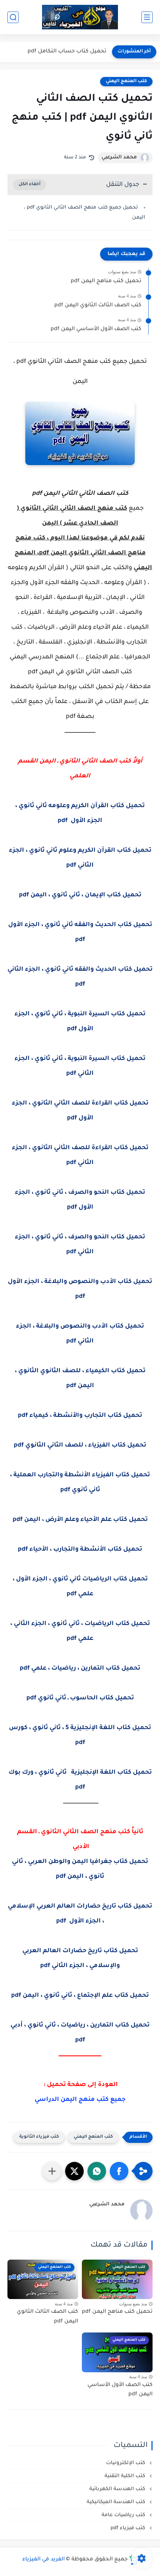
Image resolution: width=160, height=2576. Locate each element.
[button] (119, 2171)
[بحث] (13, 17)
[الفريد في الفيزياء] (80, 17)
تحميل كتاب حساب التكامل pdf (67, 52)
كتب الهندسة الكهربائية (118, 2489)
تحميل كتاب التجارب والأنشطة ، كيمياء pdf (80, 1416)
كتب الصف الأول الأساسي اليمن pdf (96, 329)
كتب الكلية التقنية (126, 2476)
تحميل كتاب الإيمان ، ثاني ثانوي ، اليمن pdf (80, 895)
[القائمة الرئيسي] (147, 17)
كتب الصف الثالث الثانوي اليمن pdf (98, 306)
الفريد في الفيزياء (44, 2560)
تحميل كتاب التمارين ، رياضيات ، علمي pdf (80, 1669)
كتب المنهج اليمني (126, 81)
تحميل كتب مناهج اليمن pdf (106, 281)
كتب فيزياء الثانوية (39, 2137)
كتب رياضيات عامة (124, 2515)
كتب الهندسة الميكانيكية (117, 2502)
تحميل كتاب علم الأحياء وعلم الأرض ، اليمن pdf (80, 1520)
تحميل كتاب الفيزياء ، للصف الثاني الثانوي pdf (80, 1445)
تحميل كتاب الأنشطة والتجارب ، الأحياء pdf (80, 1550)
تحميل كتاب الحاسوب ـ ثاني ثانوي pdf (80, 1698)
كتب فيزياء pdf (129, 2528)
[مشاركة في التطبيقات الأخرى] (52, 2171)
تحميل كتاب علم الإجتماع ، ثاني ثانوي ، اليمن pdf (80, 1996)
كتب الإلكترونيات (126, 2463)
